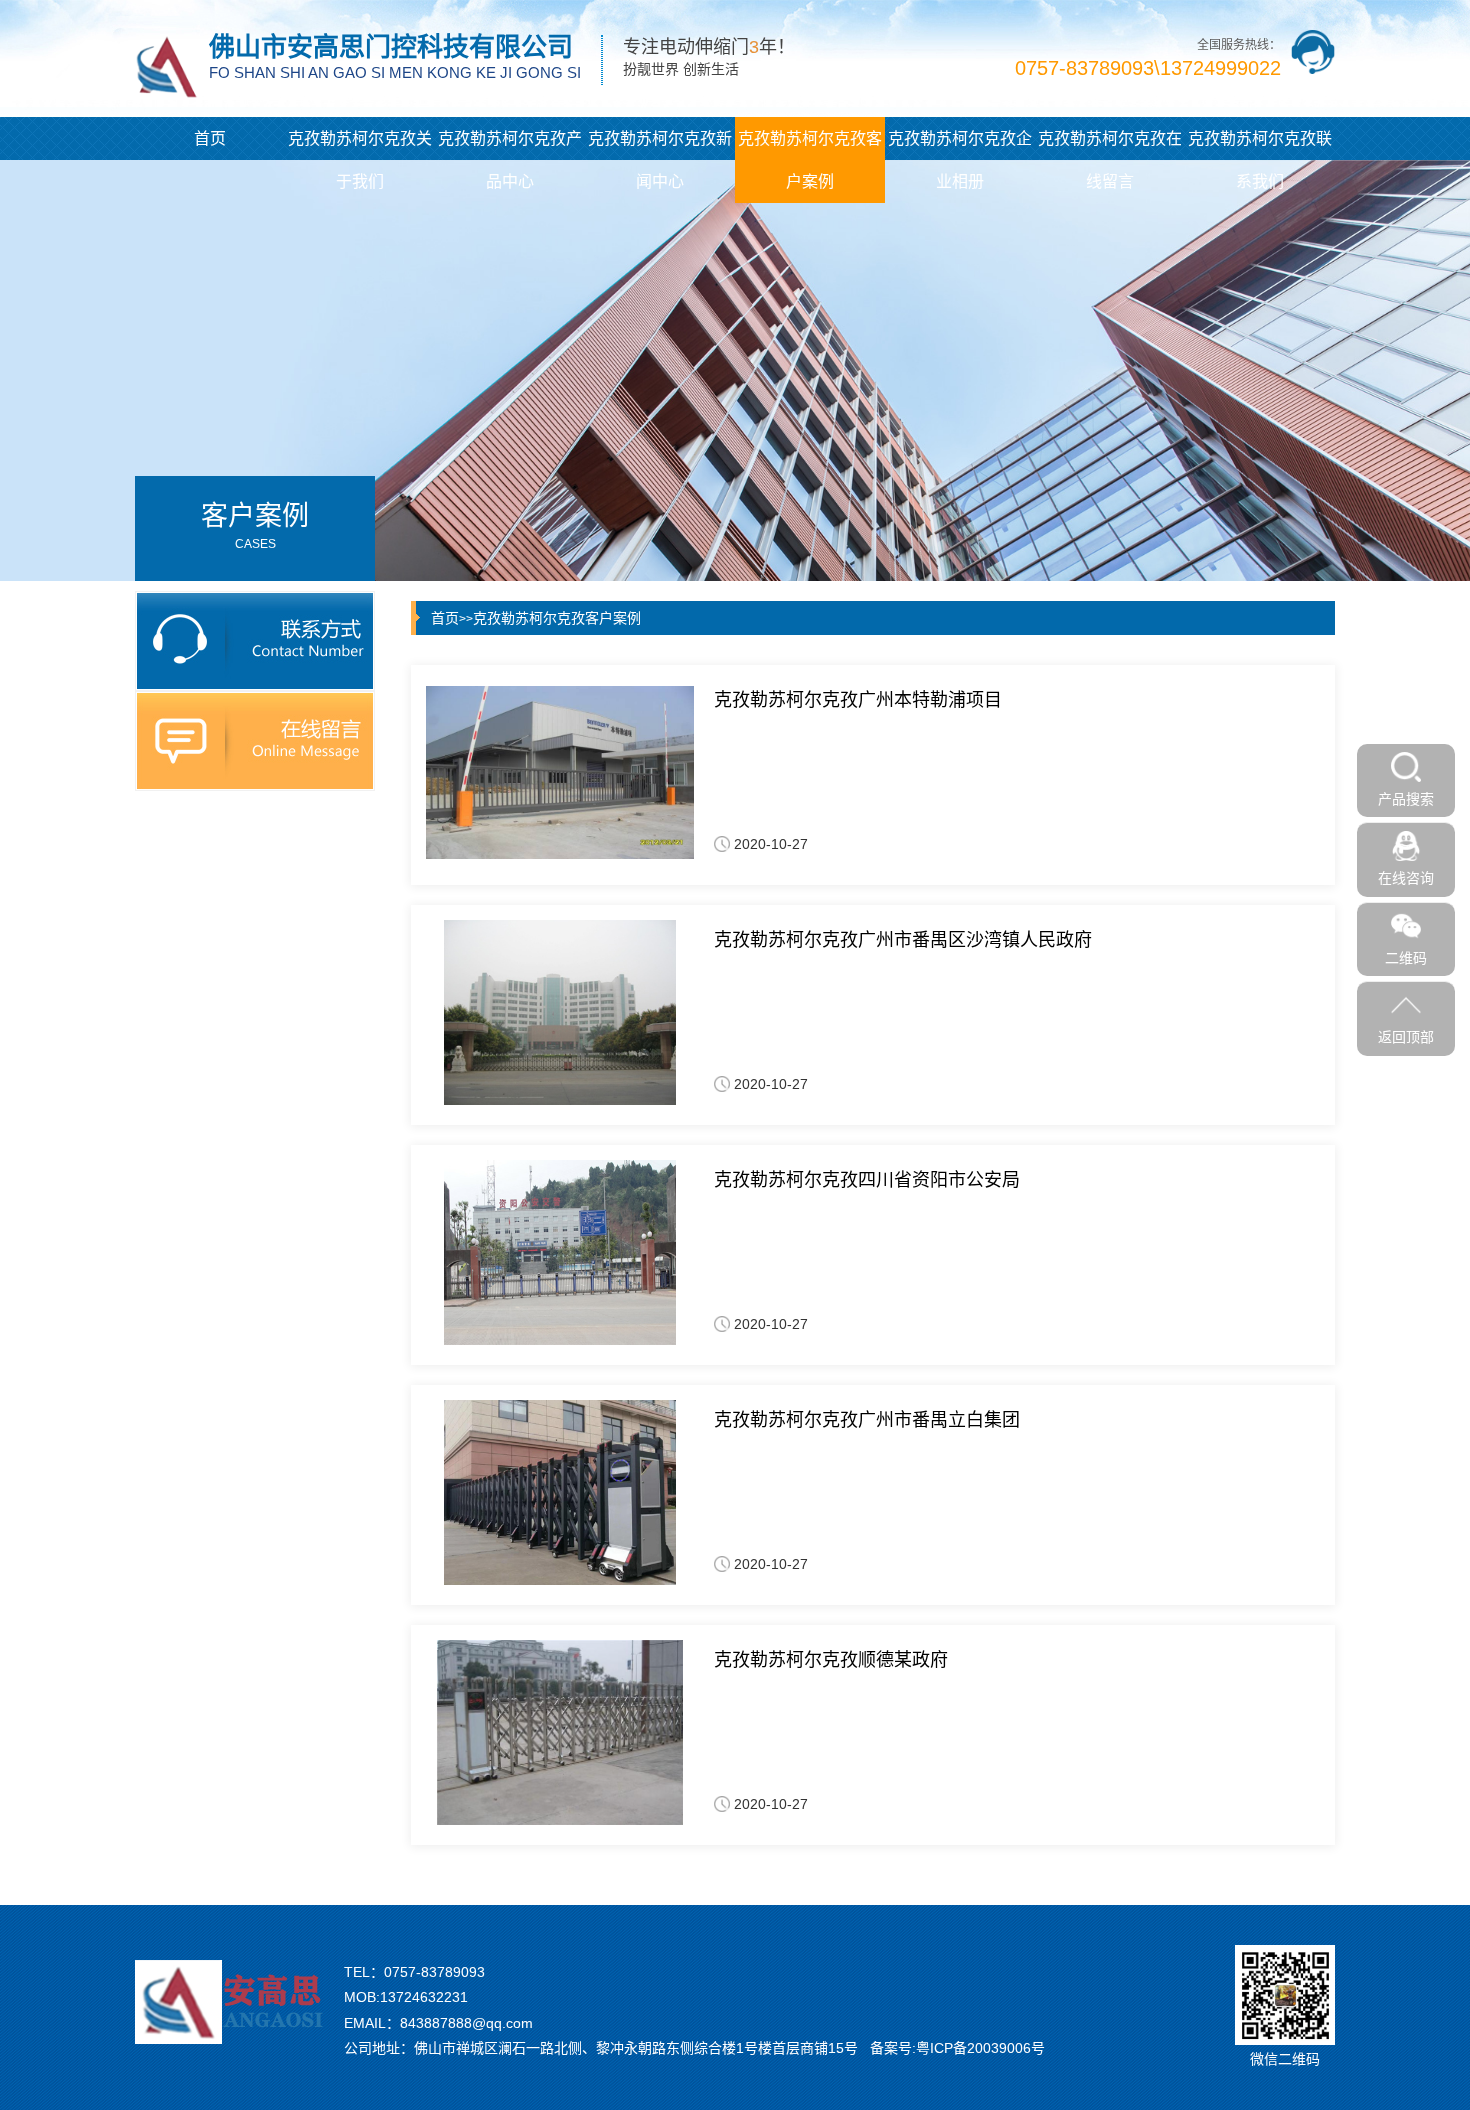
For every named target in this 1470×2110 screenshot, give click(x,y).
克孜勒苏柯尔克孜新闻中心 (660, 160)
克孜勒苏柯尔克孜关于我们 (360, 160)
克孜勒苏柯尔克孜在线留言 (1110, 160)
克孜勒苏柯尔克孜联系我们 (1260, 160)
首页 (210, 138)
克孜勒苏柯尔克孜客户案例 (810, 160)
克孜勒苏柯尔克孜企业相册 (960, 160)
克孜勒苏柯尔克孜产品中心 (510, 160)
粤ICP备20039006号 (980, 2048)
